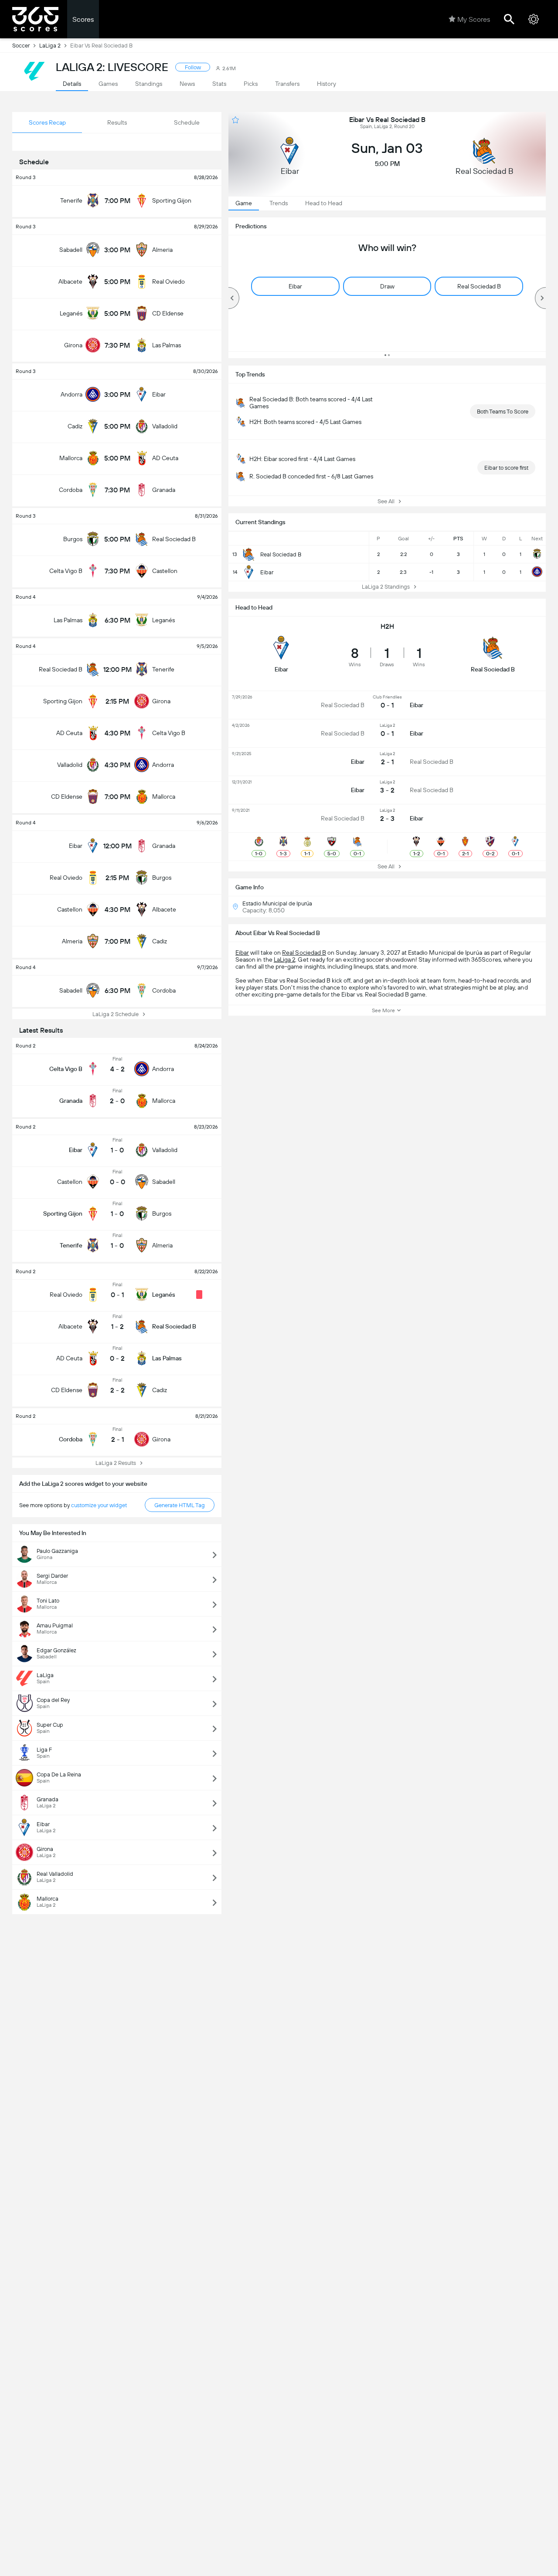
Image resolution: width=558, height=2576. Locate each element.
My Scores (474, 19)
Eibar (242, 952)
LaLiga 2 (50, 46)
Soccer (21, 46)
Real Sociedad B (304, 952)
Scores (83, 19)
